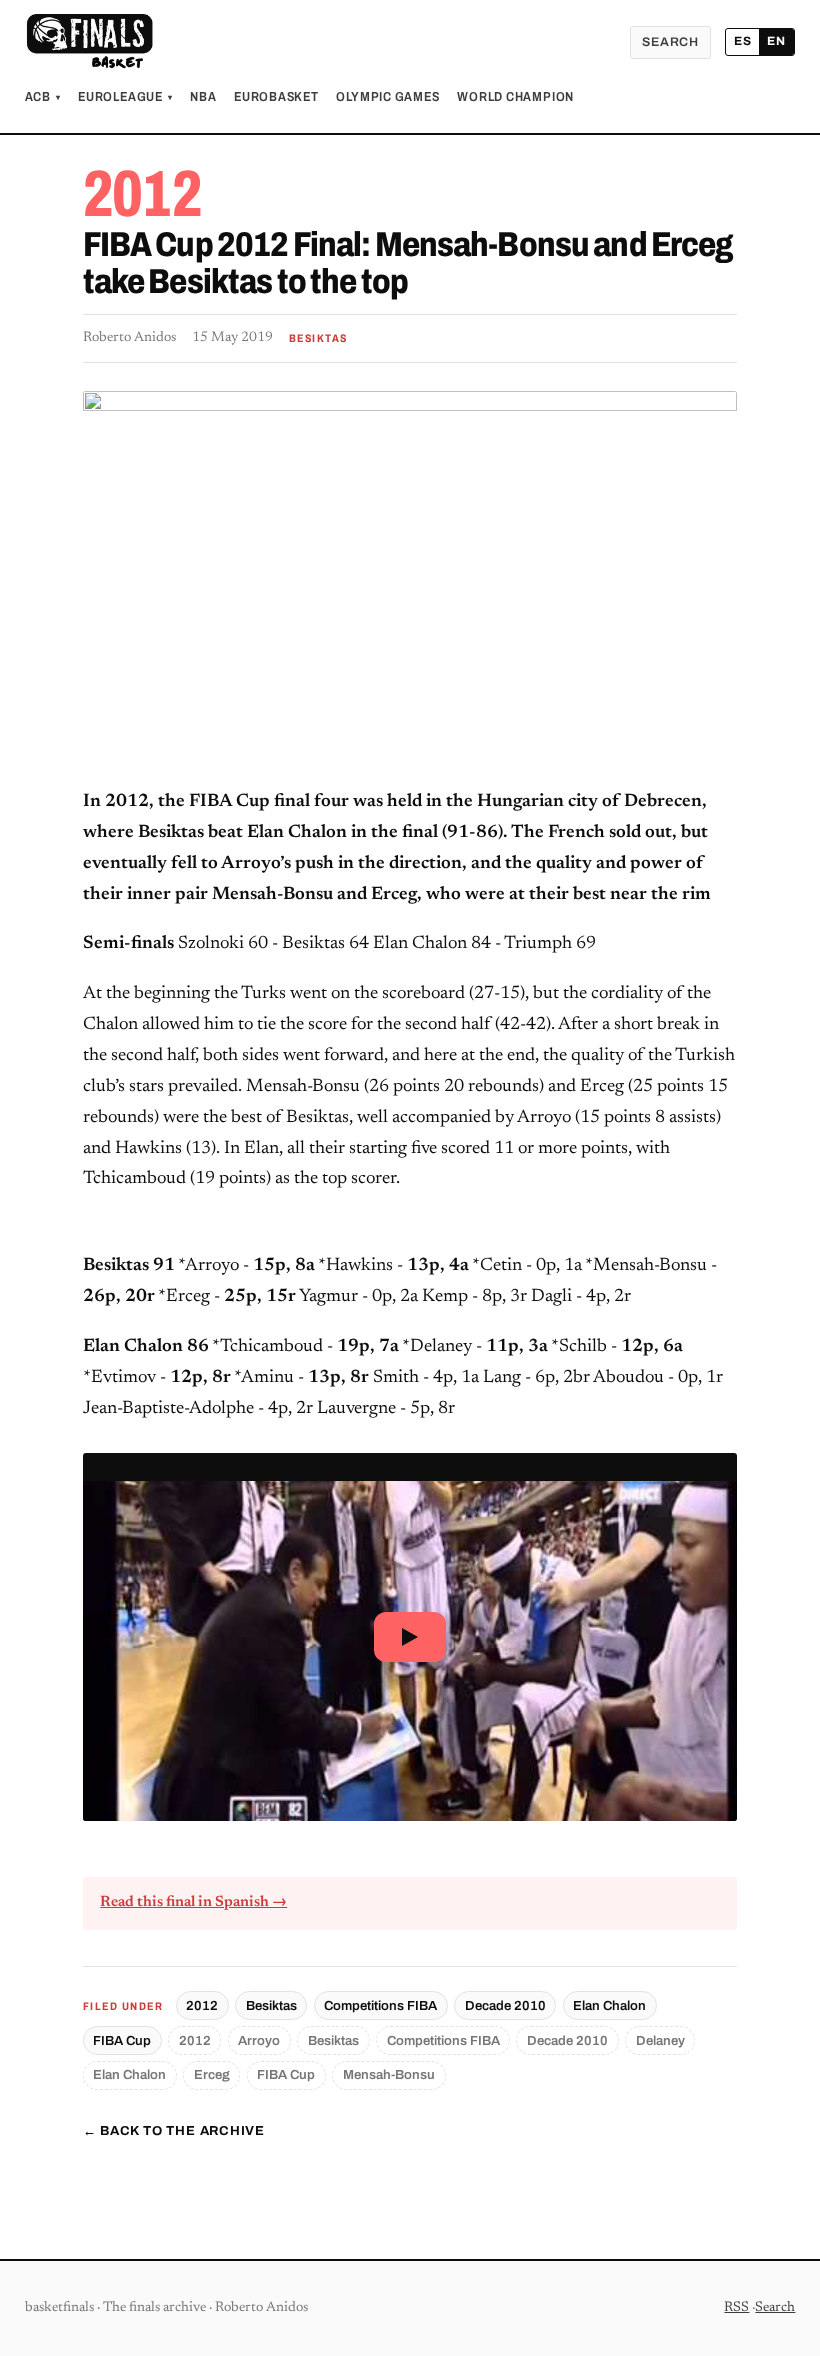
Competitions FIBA (380, 2005)
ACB (43, 97)
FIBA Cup (122, 2040)
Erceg (212, 2074)
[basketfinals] (89, 42)
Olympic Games (387, 97)
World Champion (515, 97)
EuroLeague (125, 97)
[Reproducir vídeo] (410, 1637)
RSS (736, 2308)
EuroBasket (276, 97)
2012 (202, 2005)
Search (670, 42)
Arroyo (259, 2040)
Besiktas (271, 2005)
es (743, 41)
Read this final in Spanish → (193, 1902)
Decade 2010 (505, 2005)
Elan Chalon (609, 2005)
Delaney (660, 2040)
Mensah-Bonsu (389, 2074)
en (776, 41)
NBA (203, 97)
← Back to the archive (174, 2131)
